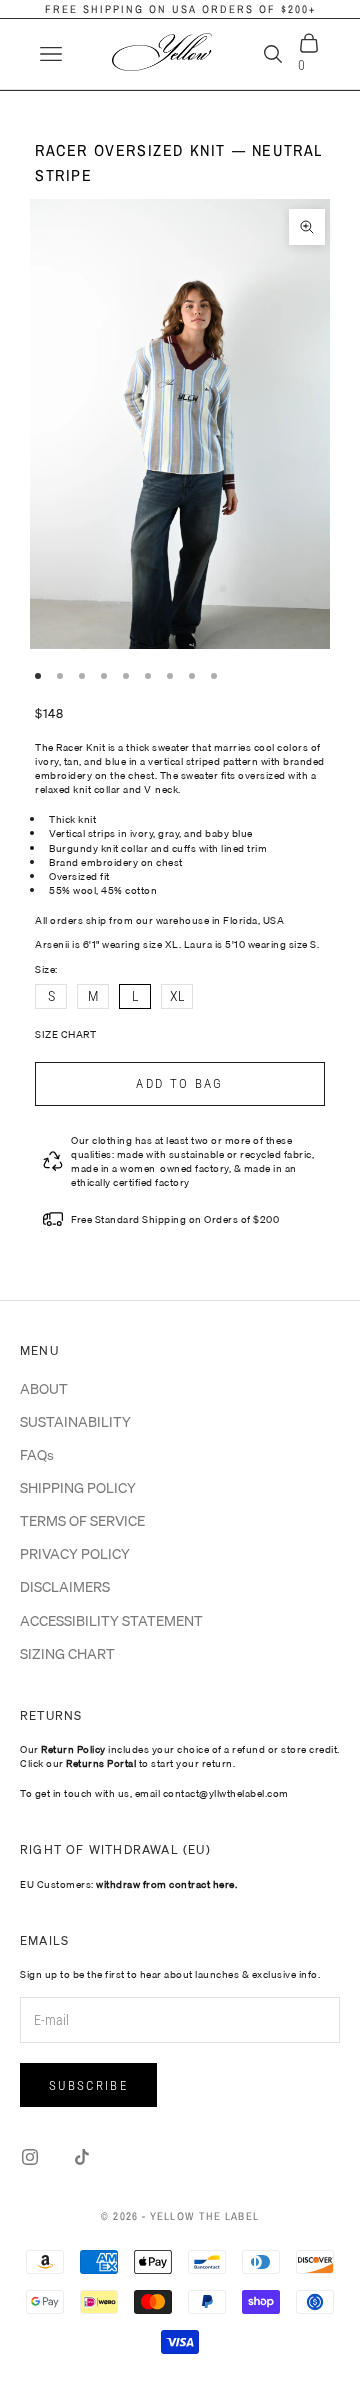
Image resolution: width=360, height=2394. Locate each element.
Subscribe (88, 2085)
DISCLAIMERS (65, 1587)
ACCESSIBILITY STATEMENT (111, 1621)
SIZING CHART (67, 1654)
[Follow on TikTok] (82, 2157)
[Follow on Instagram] (30, 2157)
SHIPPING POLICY (78, 1488)
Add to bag (179, 1083)
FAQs (37, 1455)
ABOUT (44, 1389)
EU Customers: (128, 1884)
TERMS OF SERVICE (82, 1521)
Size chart (65, 1034)
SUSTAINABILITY (75, 1422)
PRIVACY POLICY (75, 1554)
